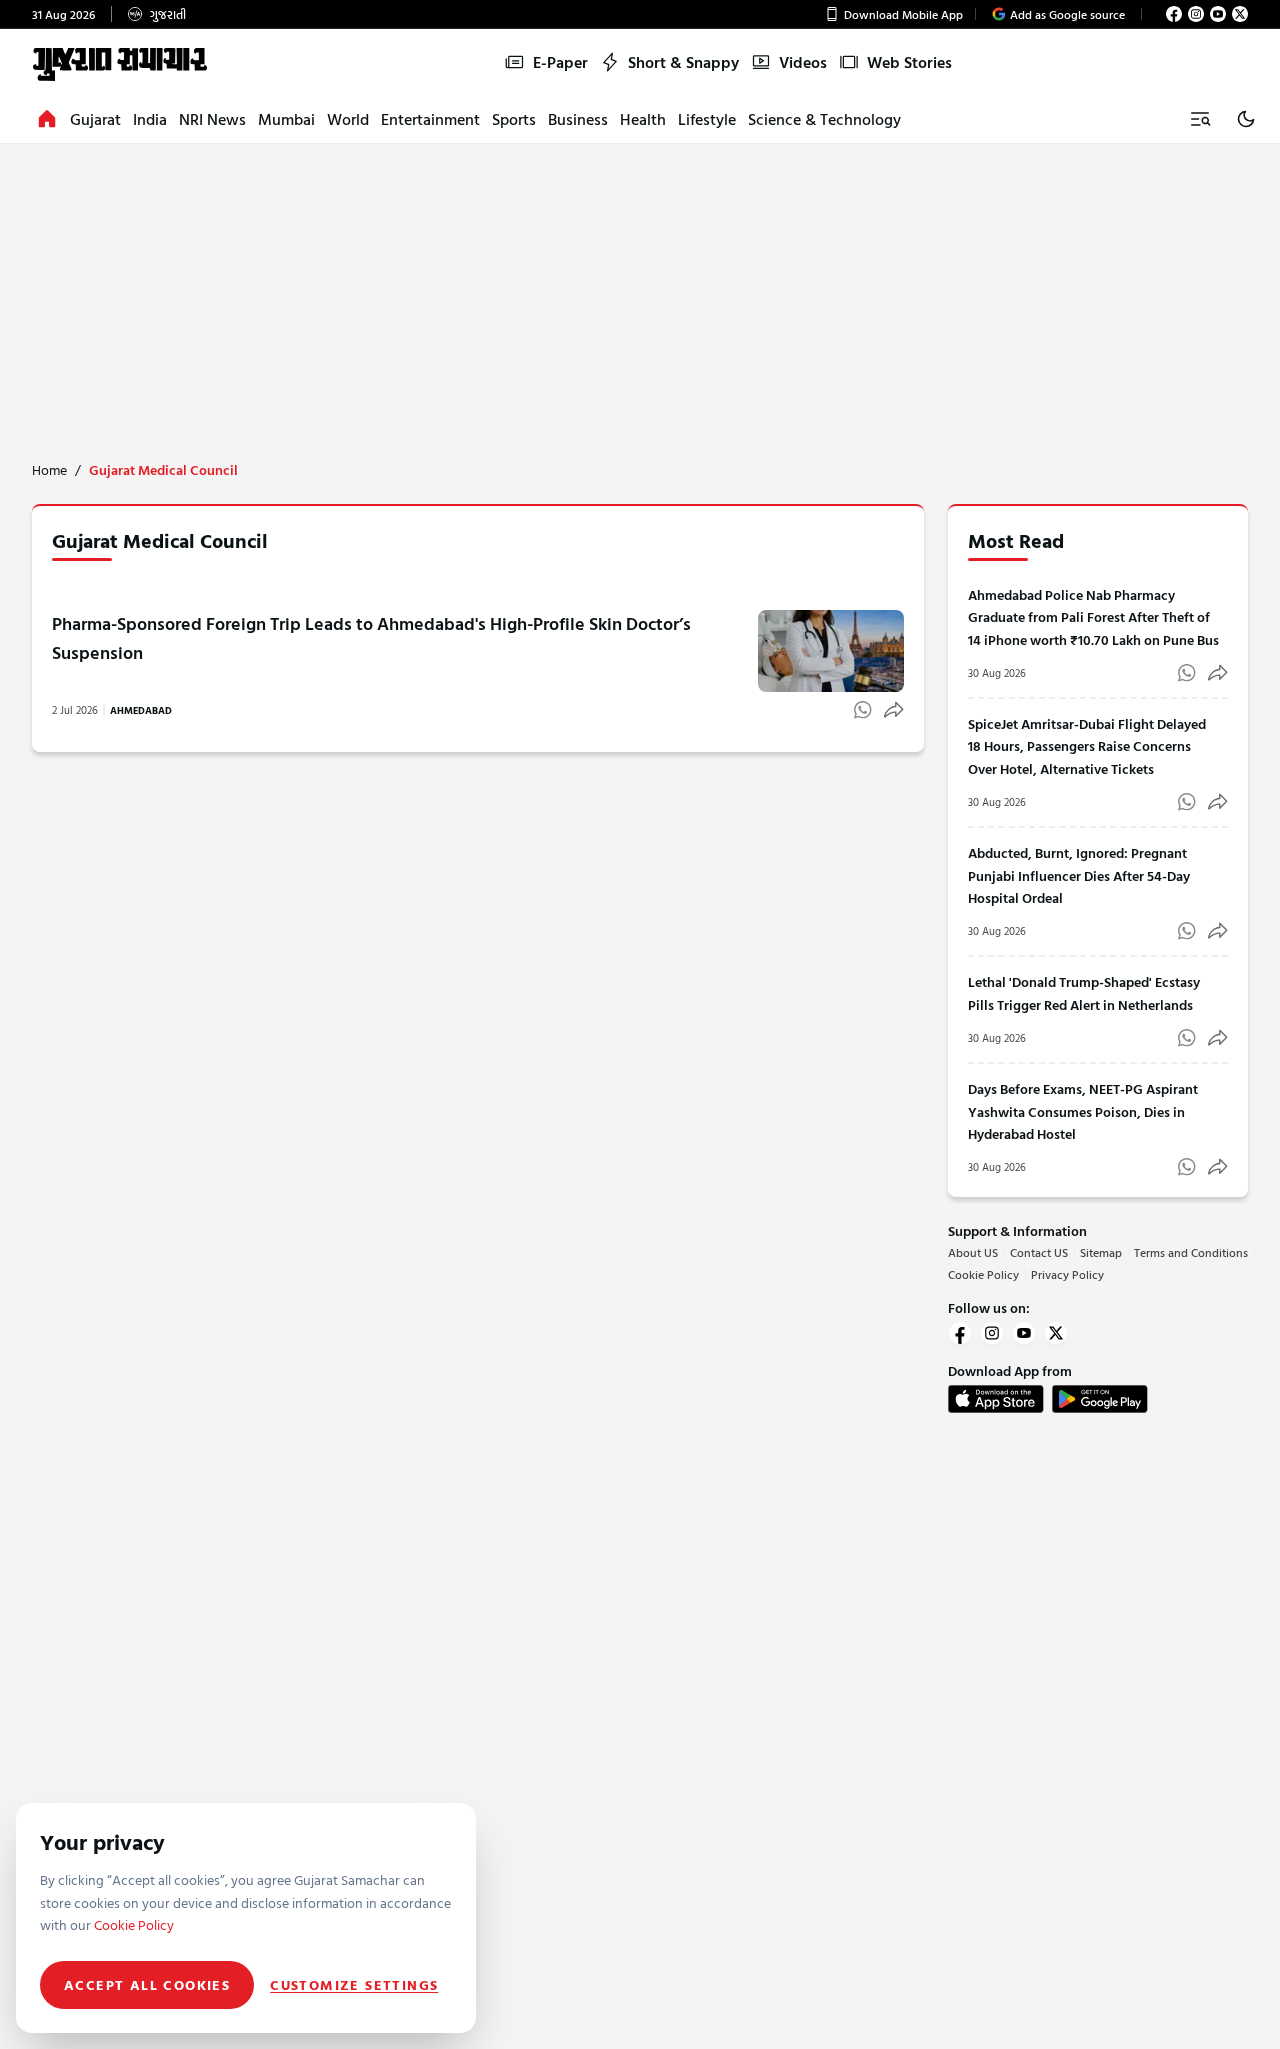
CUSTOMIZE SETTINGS (354, 1985)
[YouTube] (1218, 14)
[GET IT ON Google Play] (1100, 1399)
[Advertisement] (640, 294)
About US (973, 1252)
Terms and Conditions (1191, 1252)
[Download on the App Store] (996, 1399)
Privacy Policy (1067, 1274)
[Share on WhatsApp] (863, 710)
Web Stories (909, 62)
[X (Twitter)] (1240, 14)
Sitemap (1101, 1252)
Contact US (1039, 1252)
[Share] (894, 710)
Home (49, 470)
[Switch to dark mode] (1246, 119)
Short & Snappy (683, 62)
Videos (803, 62)
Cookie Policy (983, 1274)
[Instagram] (1196, 14)
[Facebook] (1174, 14)
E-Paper (560, 62)
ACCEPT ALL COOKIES (147, 1984)
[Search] (1200, 119)
